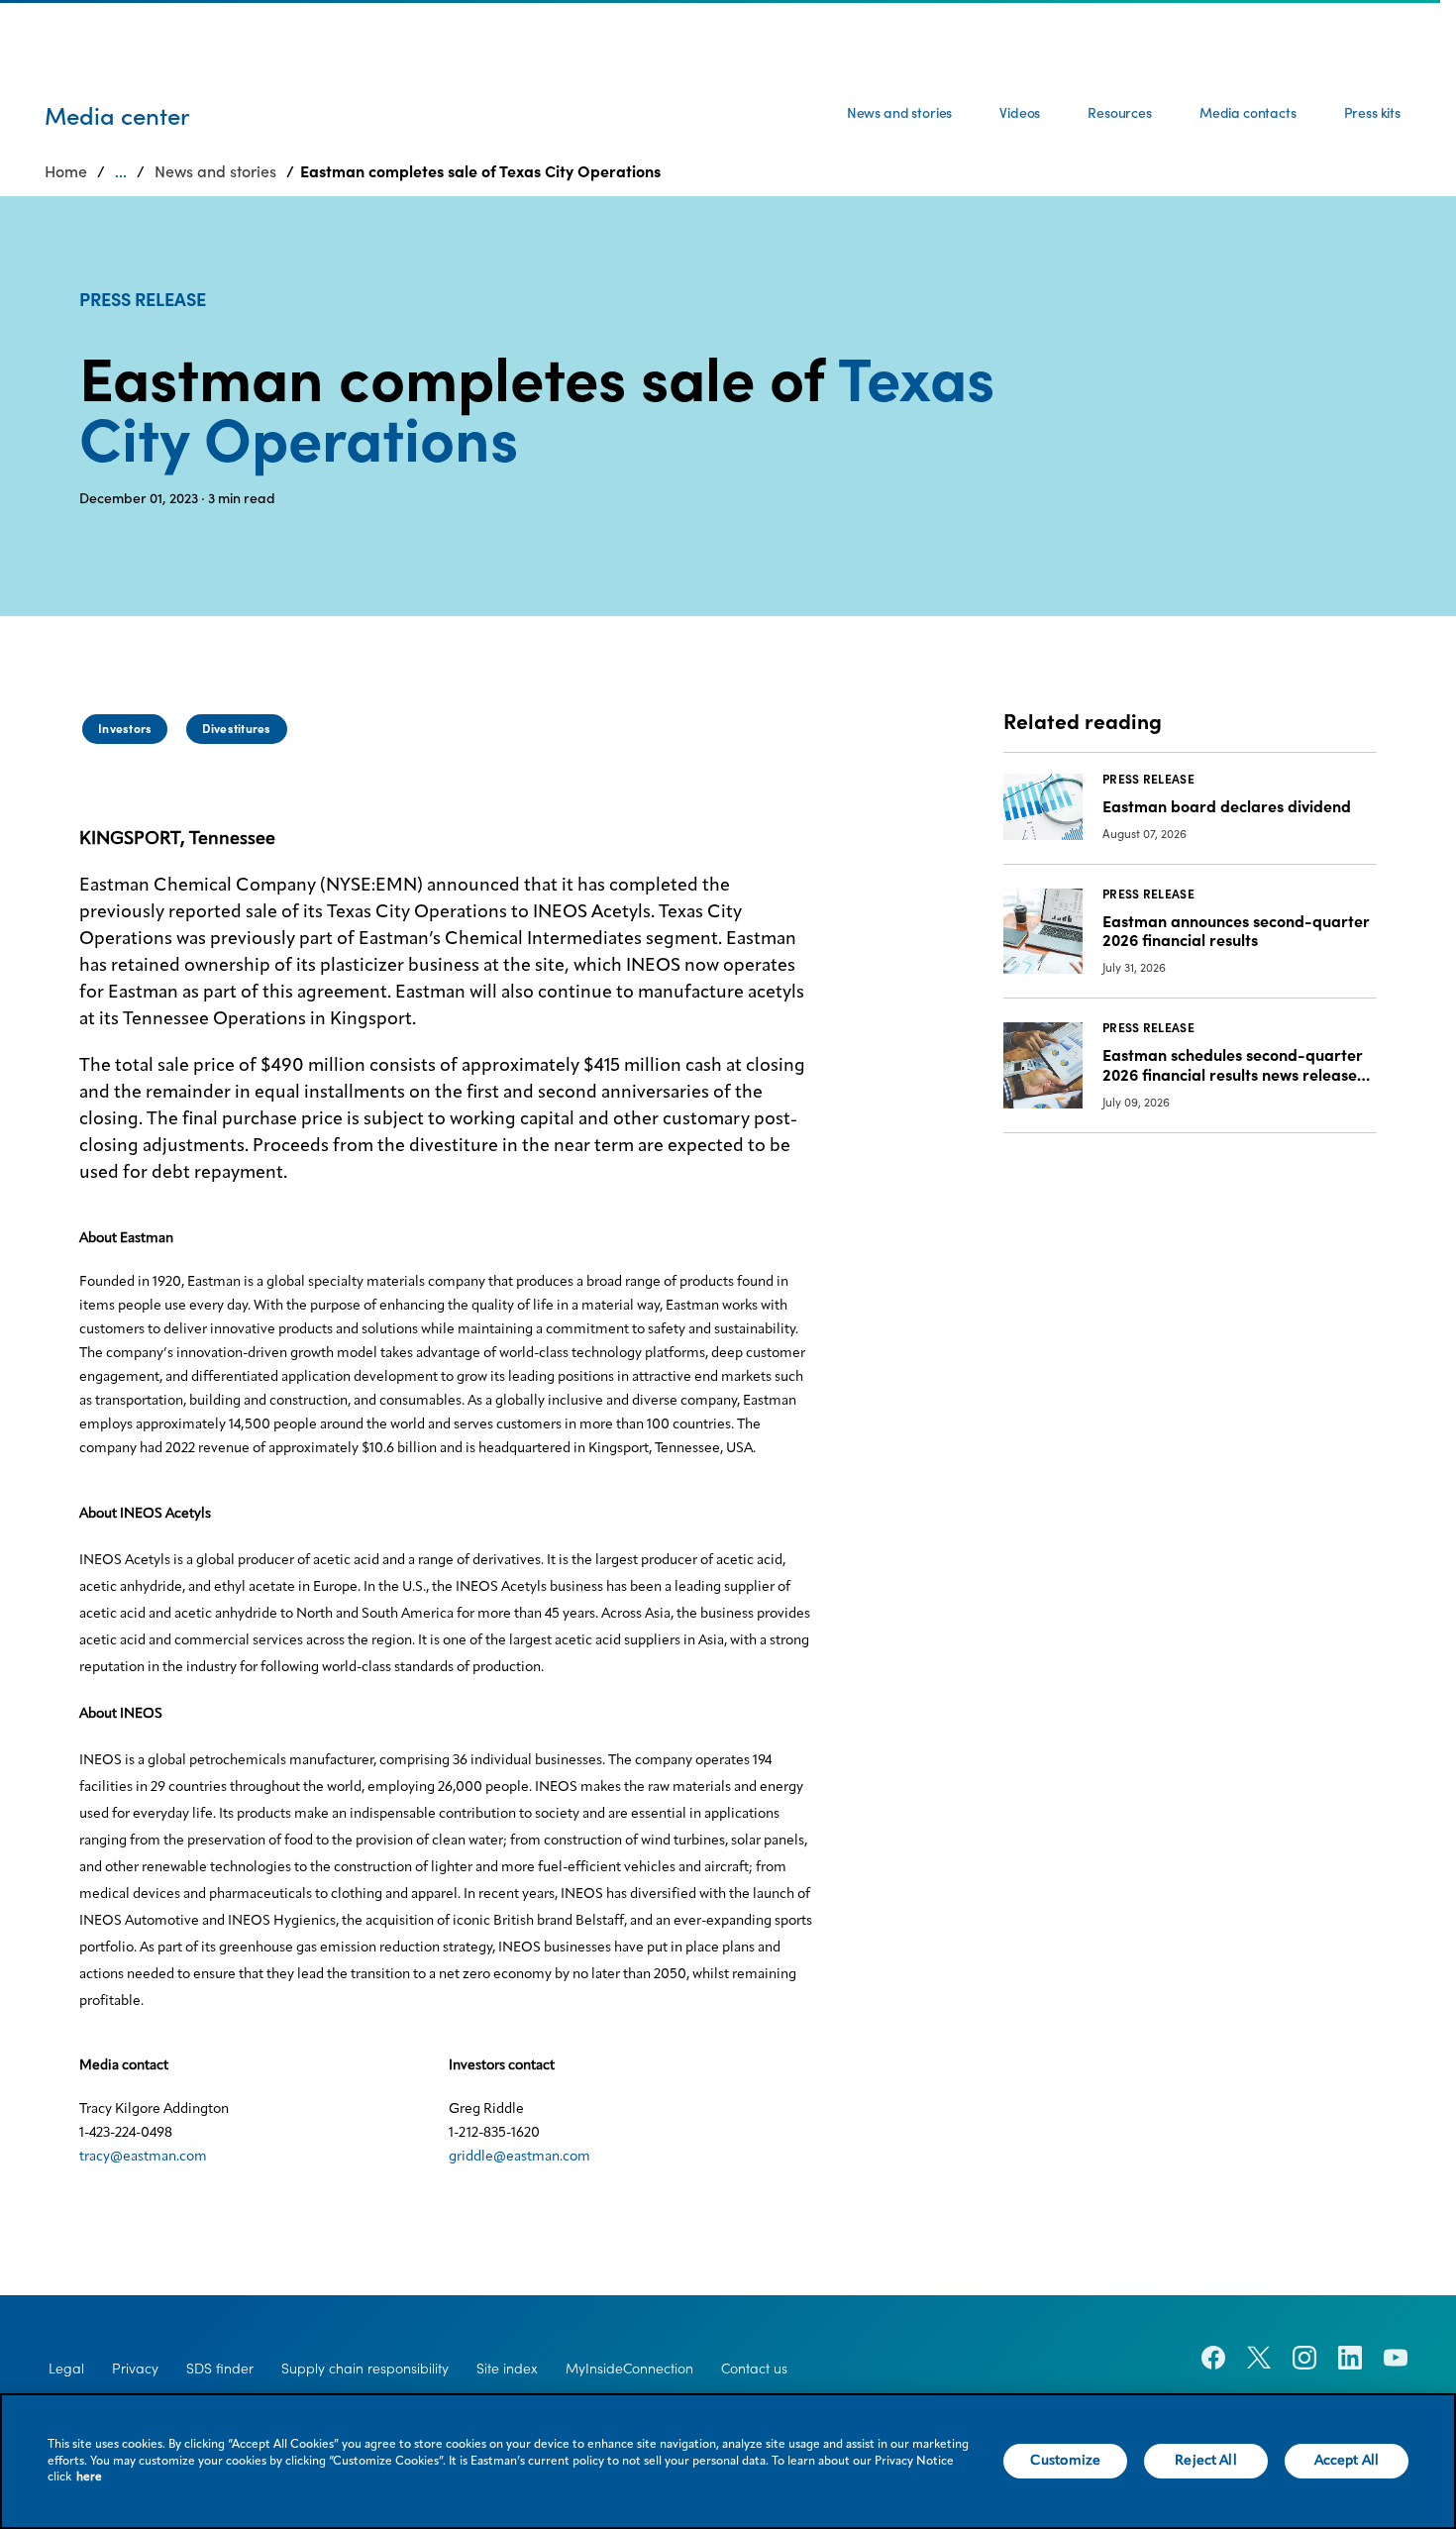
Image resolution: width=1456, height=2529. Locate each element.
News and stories (899, 113)
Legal (66, 2369)
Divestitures (237, 729)
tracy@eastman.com (143, 2157)
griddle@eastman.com (520, 2157)
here (89, 2477)
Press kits (1372, 113)
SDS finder (220, 2369)
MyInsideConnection (629, 2369)
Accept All (1347, 2461)
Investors (125, 729)
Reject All (1205, 2461)
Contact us (754, 2369)
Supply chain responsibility (365, 2369)
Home (66, 171)
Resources (1120, 113)
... (121, 171)
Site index (507, 2369)
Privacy (135, 2369)
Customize (1065, 2461)
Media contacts (1248, 113)
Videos (1020, 113)
